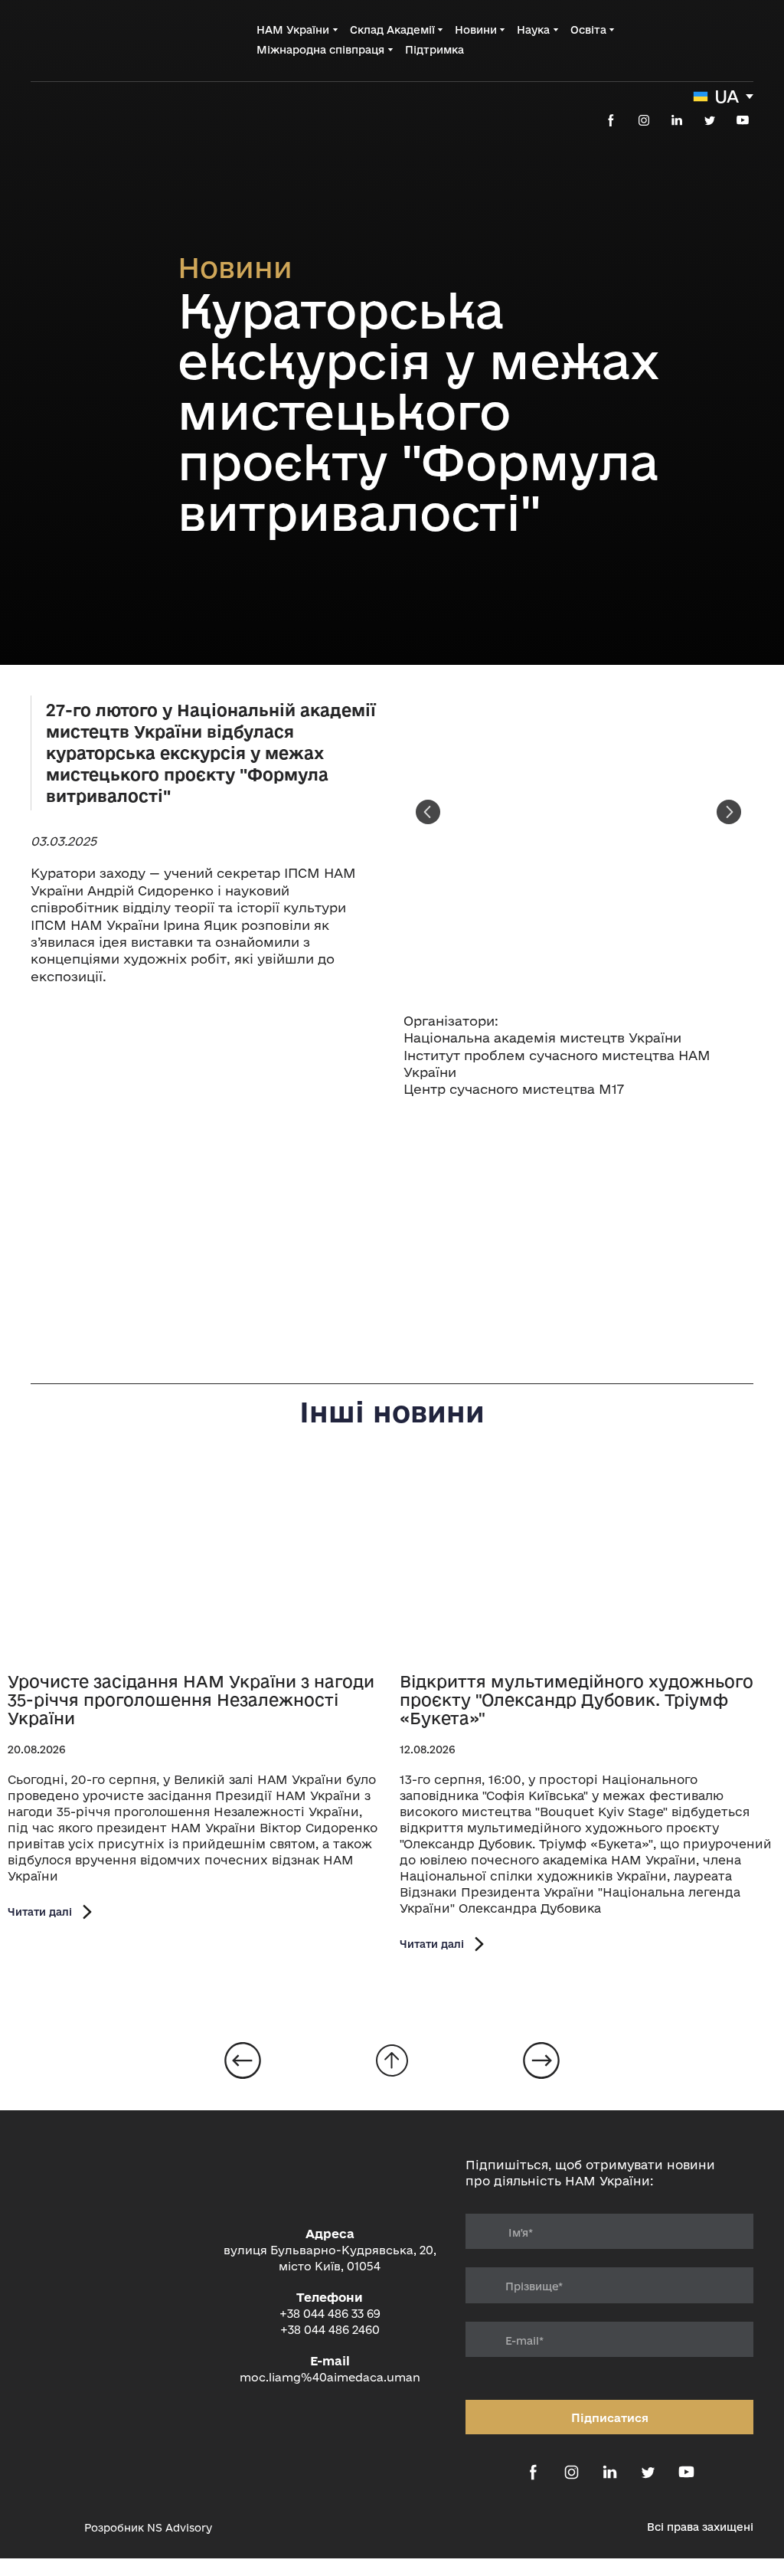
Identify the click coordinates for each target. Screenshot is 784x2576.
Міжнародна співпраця (320, 50)
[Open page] (196, 1563)
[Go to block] (392, 2060)
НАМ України (293, 30)
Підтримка (434, 50)
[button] (611, 120)
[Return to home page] (92, 39)
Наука (533, 30)
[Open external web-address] (50, 2528)
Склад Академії (392, 30)
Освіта (588, 30)
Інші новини (392, 1412)
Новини (476, 30)
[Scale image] (206, 1124)
